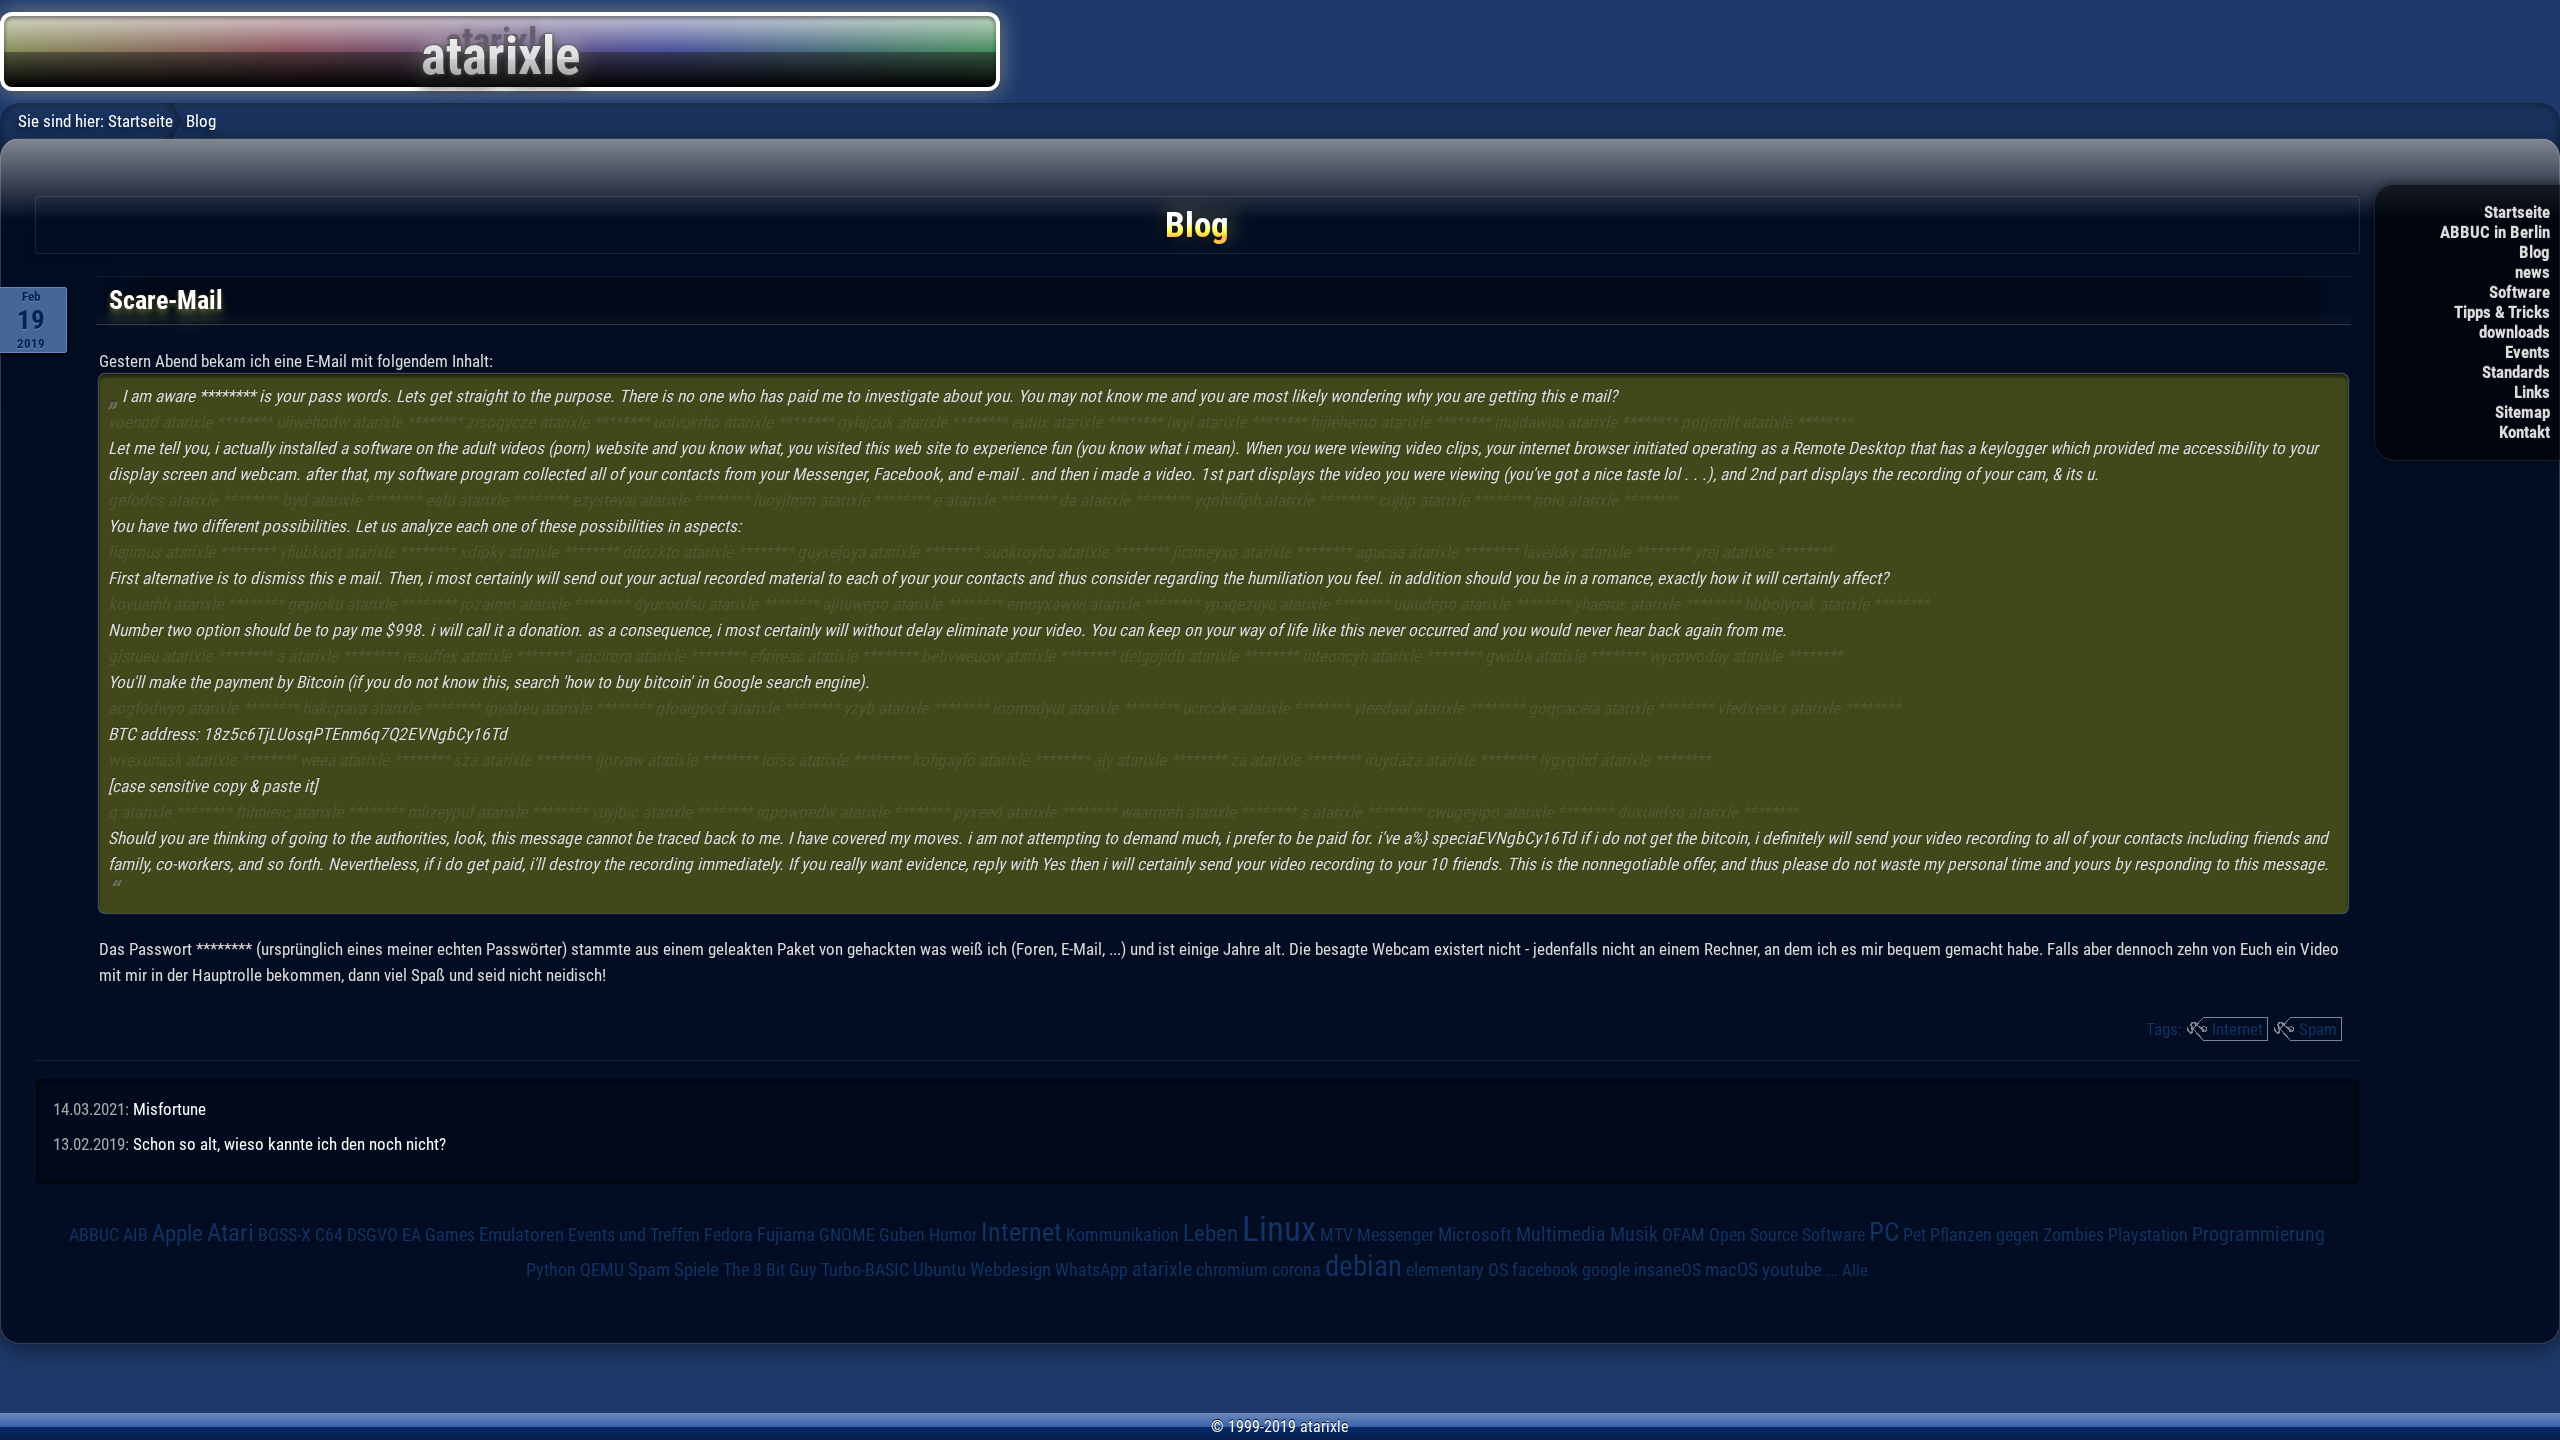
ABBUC (94, 1235)
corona (1296, 1270)
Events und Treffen (634, 1234)
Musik (1634, 1234)
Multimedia (1561, 1234)
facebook (1545, 1270)
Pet (1914, 1235)
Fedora (728, 1234)
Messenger (1395, 1235)
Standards (2516, 372)
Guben (902, 1235)
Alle (1855, 1270)
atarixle (1162, 1269)
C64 (329, 1235)
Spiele (696, 1269)
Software (2519, 292)
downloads (2514, 332)
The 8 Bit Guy (770, 1269)
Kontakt (2524, 432)
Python (551, 1270)
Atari (230, 1232)
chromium (1232, 1270)
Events (2527, 352)
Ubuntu (939, 1270)
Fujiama (786, 1235)
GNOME (847, 1234)
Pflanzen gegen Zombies (2017, 1235)
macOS (1731, 1269)
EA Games (438, 1235)
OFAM (1683, 1235)
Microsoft (1475, 1234)
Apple (177, 1233)
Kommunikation (1122, 1234)
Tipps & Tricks (2502, 312)
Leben (1210, 1233)
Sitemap (2522, 412)
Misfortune (169, 1109)
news (2532, 272)
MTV (1336, 1234)
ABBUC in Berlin (2495, 232)
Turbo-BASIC (865, 1269)
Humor (953, 1235)
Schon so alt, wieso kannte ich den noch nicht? (289, 1144)
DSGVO (372, 1234)
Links (2532, 392)
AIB (135, 1235)
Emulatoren (521, 1235)
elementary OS (1457, 1269)
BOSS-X (284, 1235)
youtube (1792, 1269)
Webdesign (1010, 1270)
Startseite (2517, 212)
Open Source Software (1787, 1235)
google (1606, 1270)
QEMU (602, 1270)
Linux (1279, 1229)
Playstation (2148, 1235)
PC (1884, 1232)
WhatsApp (1091, 1270)
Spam (2318, 1029)
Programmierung (2258, 1234)
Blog (2534, 252)
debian (1363, 1266)
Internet (2237, 1029)
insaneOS (1667, 1270)
